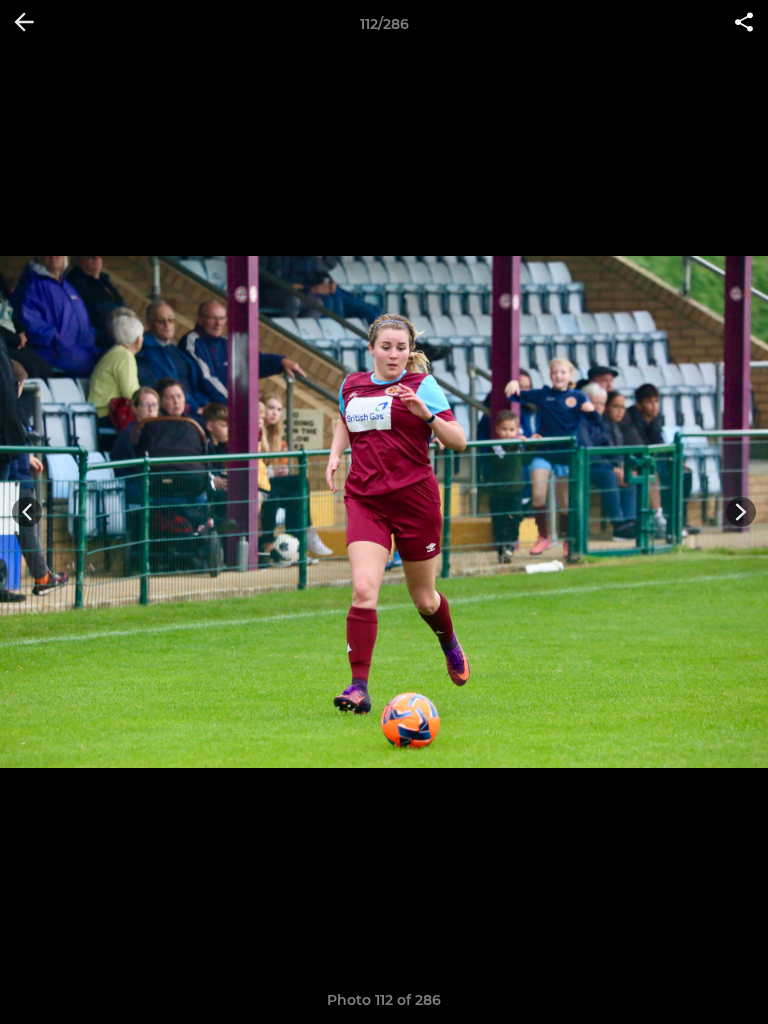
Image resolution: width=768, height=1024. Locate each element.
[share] (744, 24)
